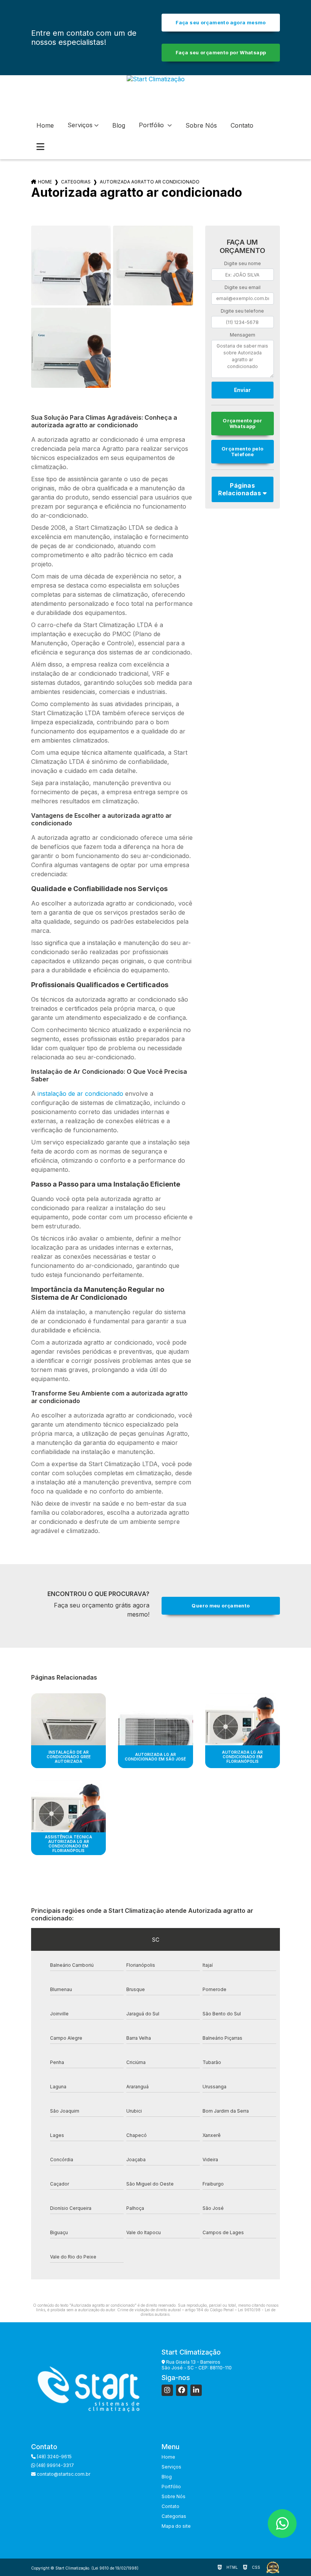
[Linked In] (196, 2390)
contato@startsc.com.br (63, 2474)
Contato (242, 125)
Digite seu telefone (242, 311)
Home (45, 125)
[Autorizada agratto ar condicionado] (71, 266)
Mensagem (243, 335)
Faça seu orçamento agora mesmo (221, 23)
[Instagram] (167, 2390)
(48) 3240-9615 (54, 2457)
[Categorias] (40, 147)
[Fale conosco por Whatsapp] (282, 2524)
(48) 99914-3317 (55, 2465)
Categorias (76, 182)
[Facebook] (182, 2390)
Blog (119, 125)
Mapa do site (176, 2526)
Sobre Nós (201, 125)
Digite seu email (243, 287)
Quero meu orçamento (221, 1606)
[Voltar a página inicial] (156, 94)
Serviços (80, 125)
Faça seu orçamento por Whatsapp (221, 53)
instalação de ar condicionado (80, 1094)
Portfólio (152, 125)
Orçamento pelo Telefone (242, 452)
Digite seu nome (243, 263)
